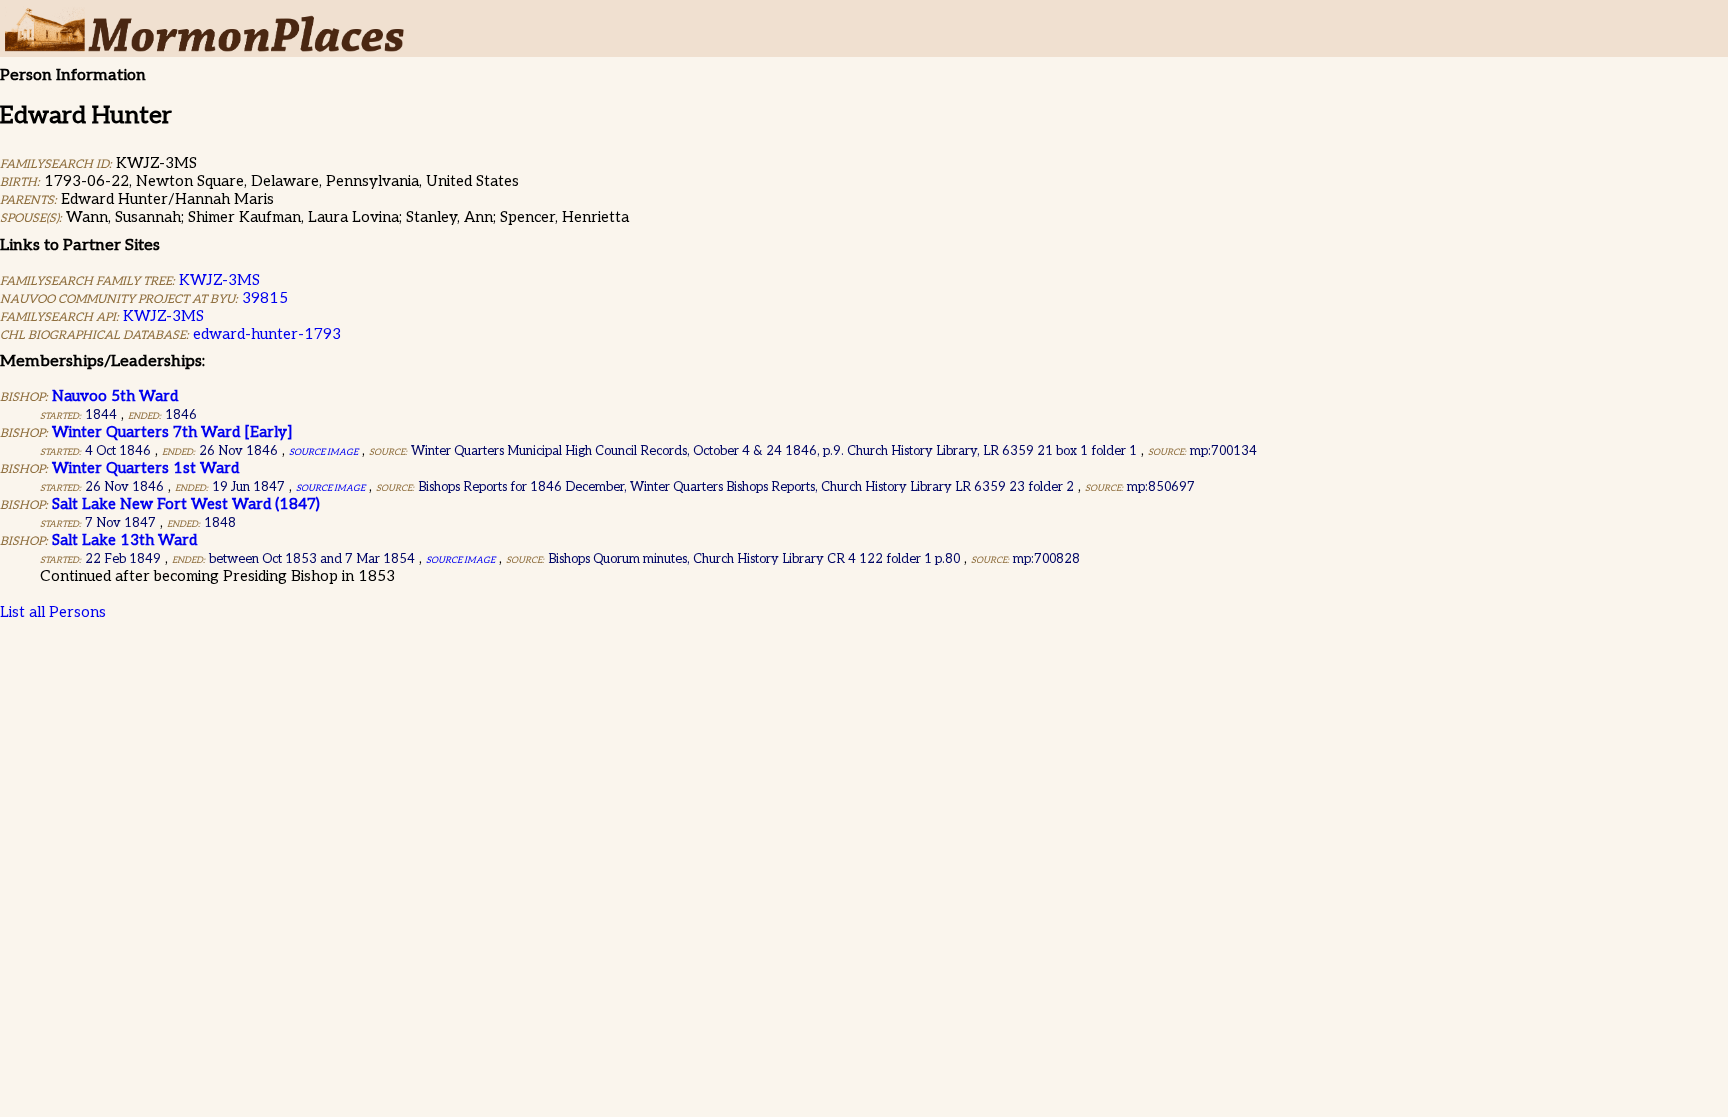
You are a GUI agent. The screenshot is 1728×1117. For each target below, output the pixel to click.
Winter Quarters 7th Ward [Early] (172, 432)
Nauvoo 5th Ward (115, 396)
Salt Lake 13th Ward (124, 540)
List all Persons (53, 612)
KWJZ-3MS (219, 280)
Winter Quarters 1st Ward (145, 468)
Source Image (323, 452)
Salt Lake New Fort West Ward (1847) (186, 504)
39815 (265, 298)
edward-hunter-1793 (267, 334)
